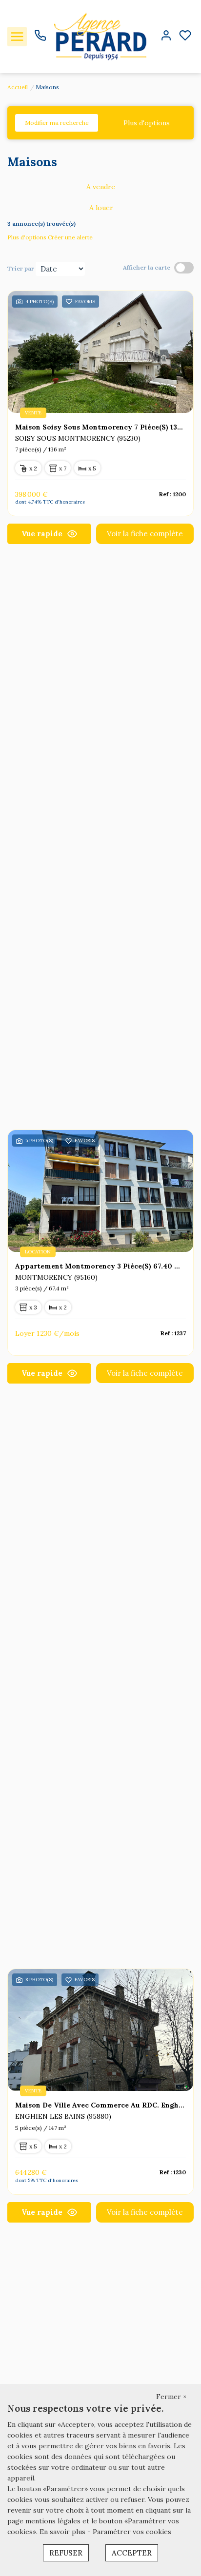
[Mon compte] (166, 36)
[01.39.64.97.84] (40, 39)
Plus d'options (147, 123)
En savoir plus (63, 2532)
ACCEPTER (132, 2553)
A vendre (101, 187)
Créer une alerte (70, 237)
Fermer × (171, 2397)
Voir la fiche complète (145, 534)
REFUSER (66, 2553)
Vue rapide (42, 534)
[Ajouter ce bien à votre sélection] (69, 303)
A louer (101, 208)
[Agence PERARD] (101, 36)
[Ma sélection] (185, 36)
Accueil (18, 87)
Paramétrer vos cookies (132, 2532)
